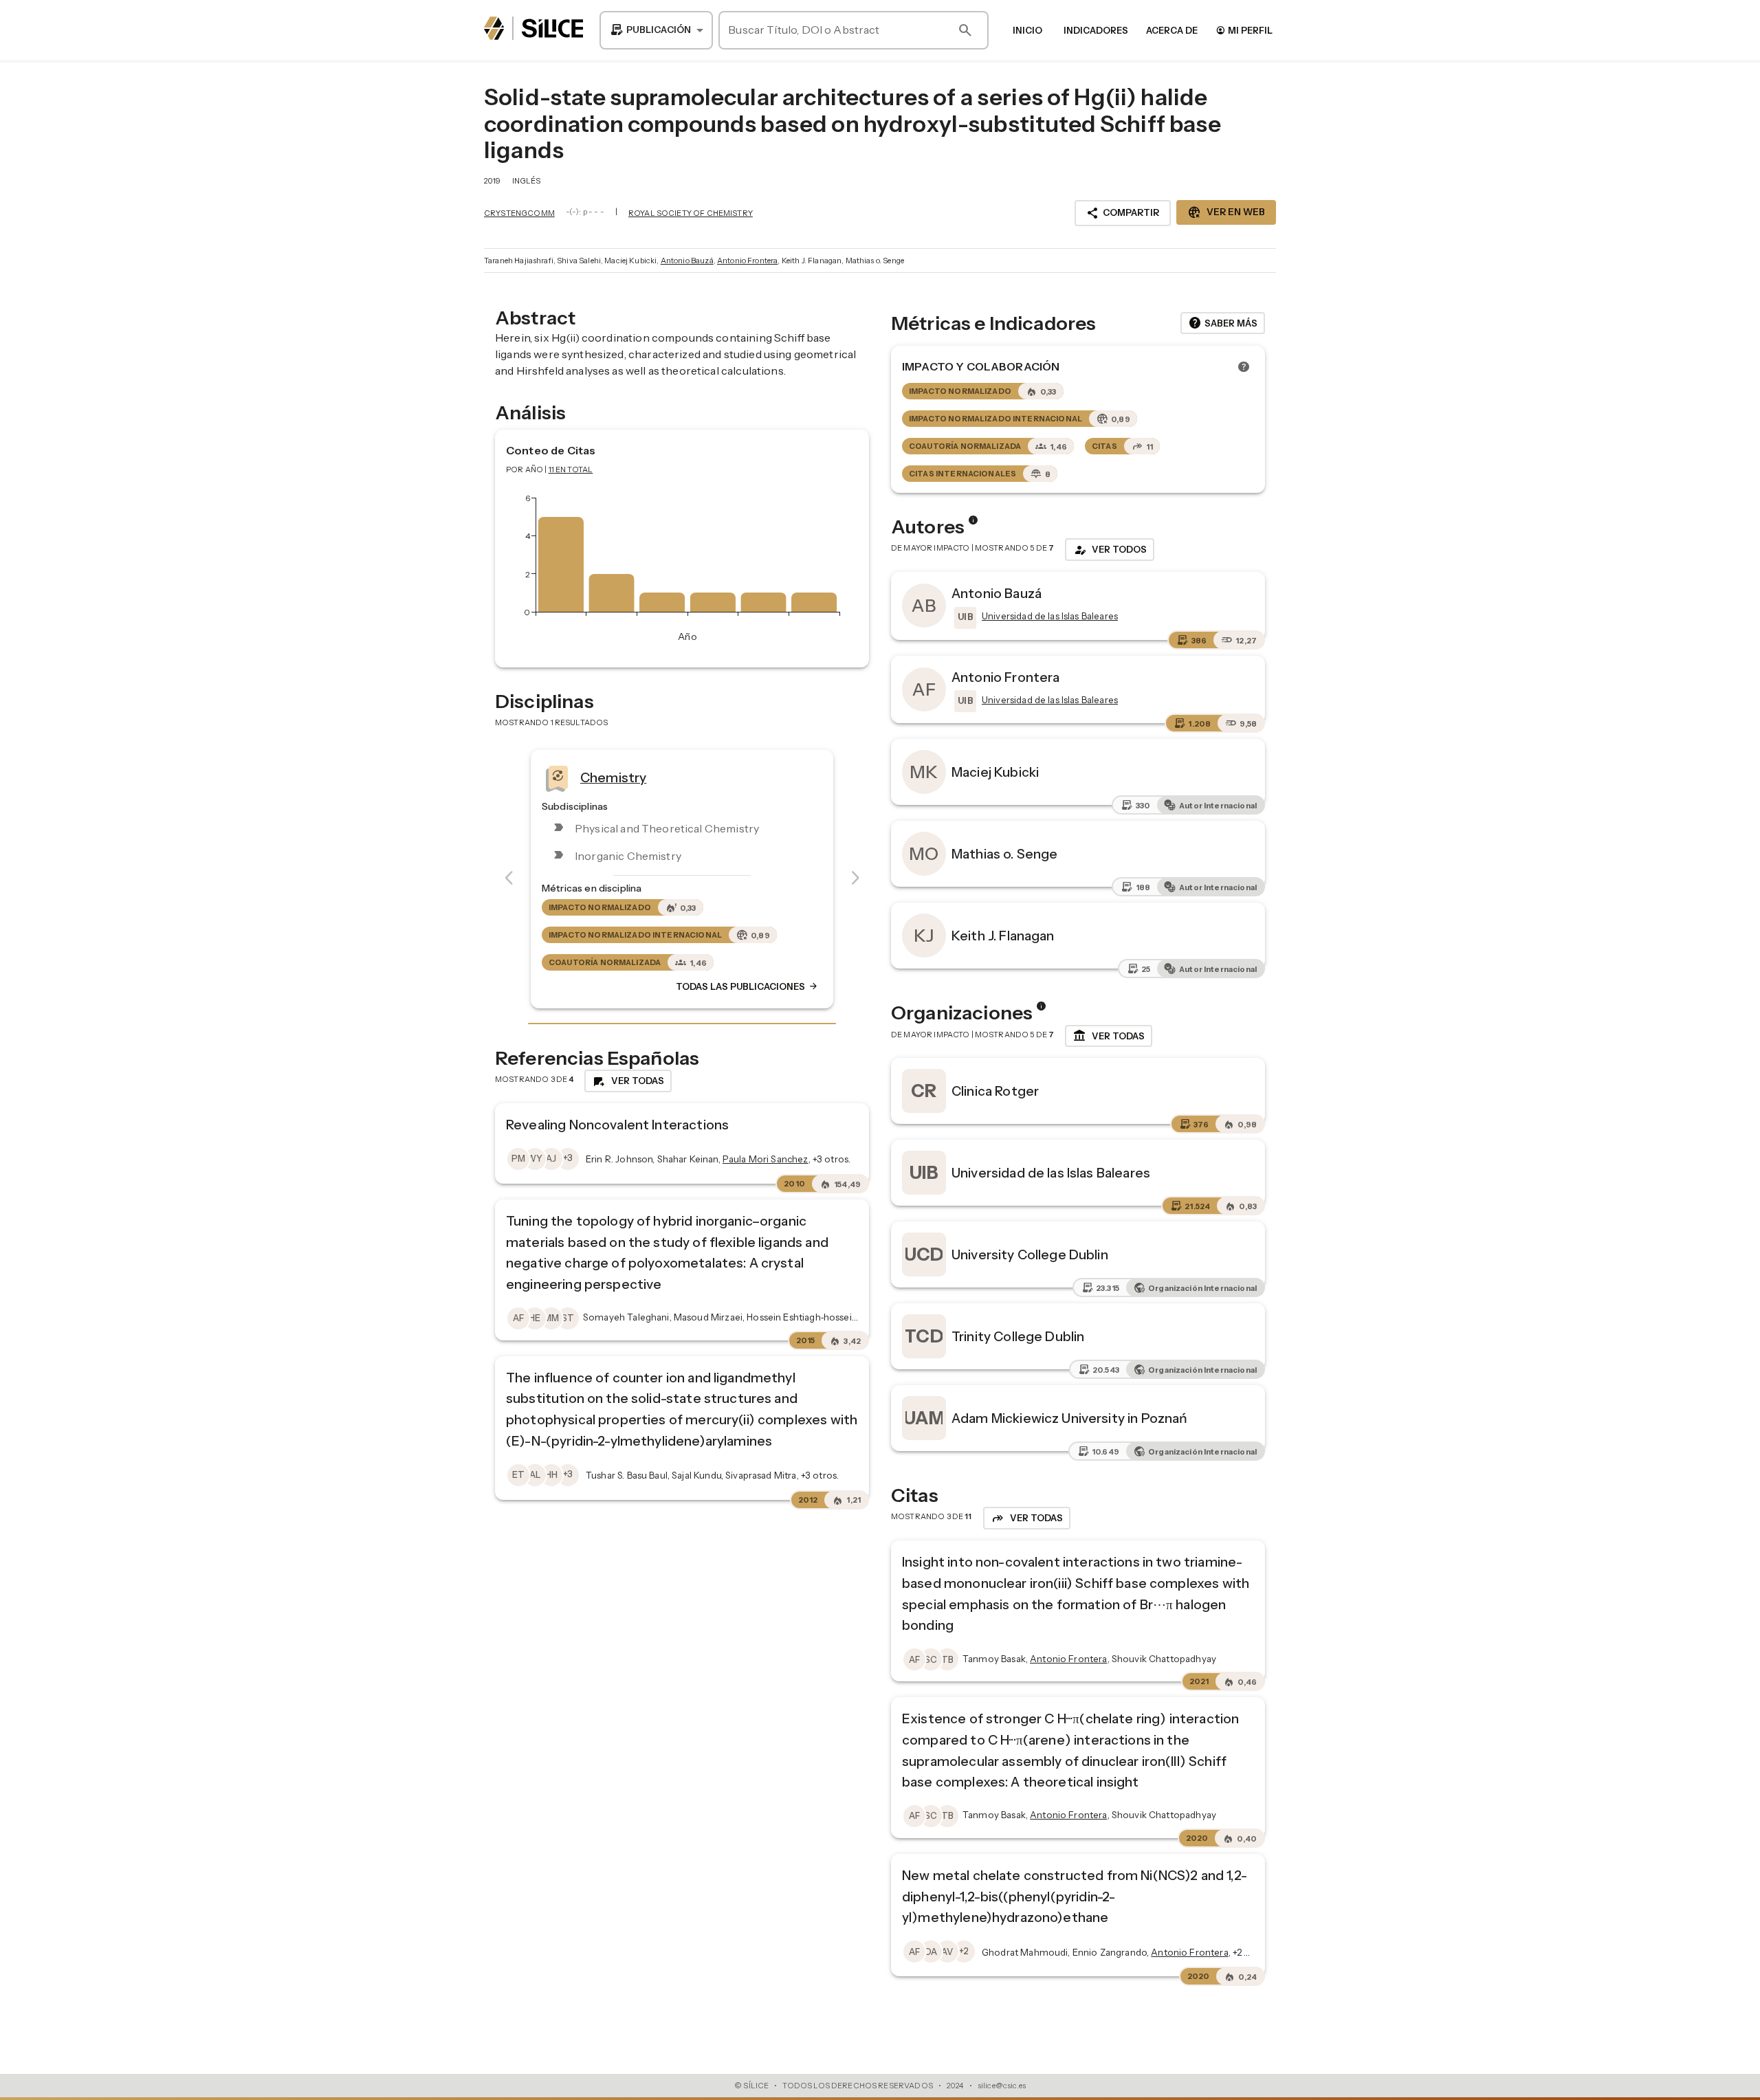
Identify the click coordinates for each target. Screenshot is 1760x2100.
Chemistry (613, 777)
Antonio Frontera (747, 261)
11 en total (571, 469)
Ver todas (1109, 1036)
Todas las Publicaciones (747, 986)
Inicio (1027, 30)
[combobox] (656, 30)
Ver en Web (1226, 212)
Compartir (1123, 213)
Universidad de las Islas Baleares (1051, 1173)
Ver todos (1110, 550)
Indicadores (1096, 30)
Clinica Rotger (995, 1091)
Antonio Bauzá (687, 261)
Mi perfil (1244, 30)
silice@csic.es (1002, 2086)
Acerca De (1172, 30)
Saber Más (1223, 323)
